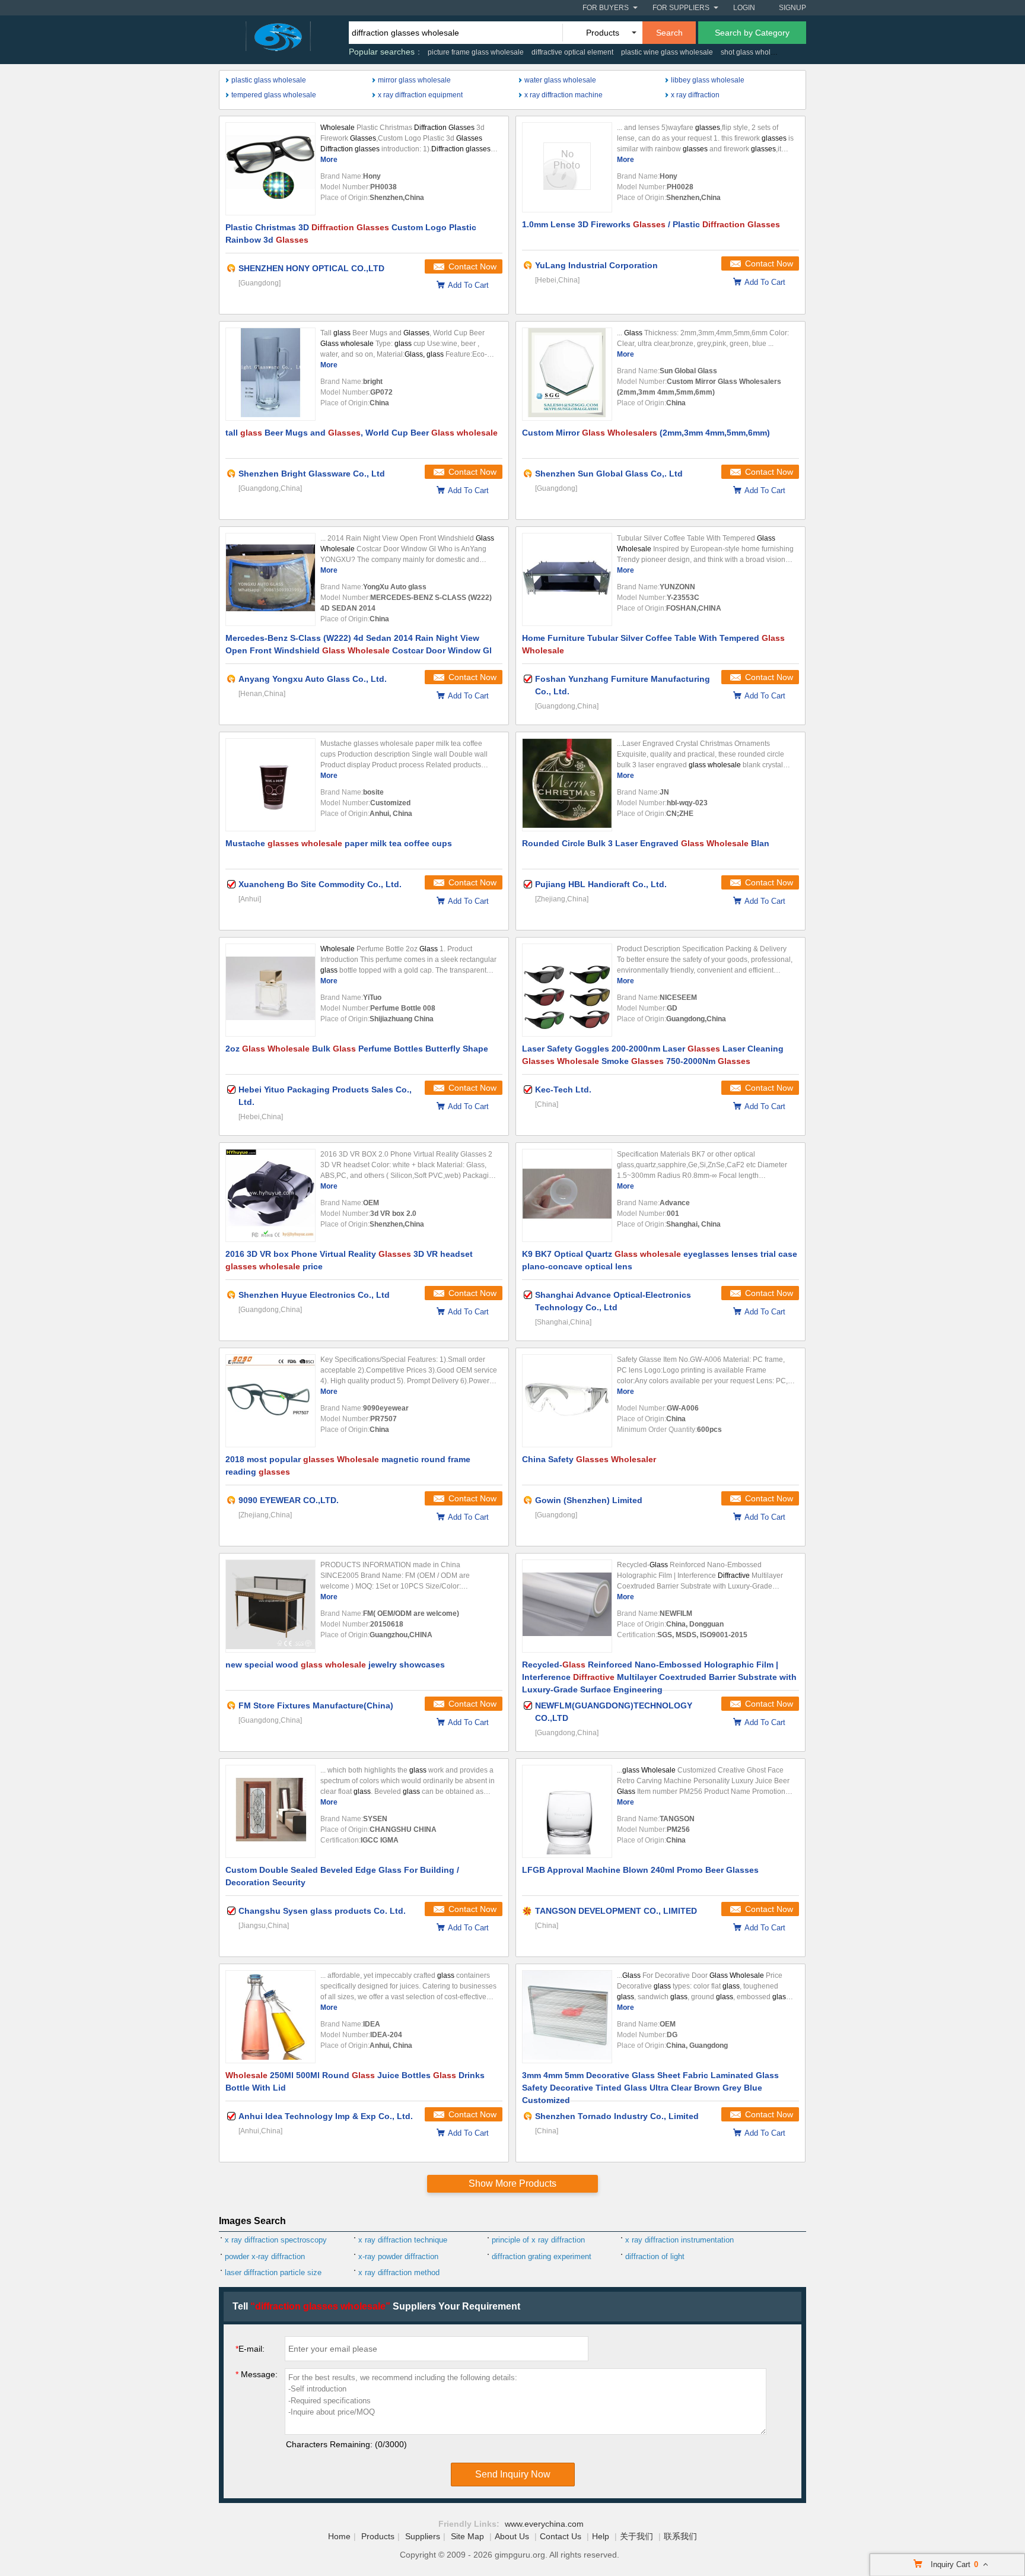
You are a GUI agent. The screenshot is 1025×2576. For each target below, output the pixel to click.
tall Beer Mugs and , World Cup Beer (362, 433)
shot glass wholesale (755, 52)
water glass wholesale (560, 80)
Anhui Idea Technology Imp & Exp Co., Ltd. (326, 2116)
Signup (792, 8)
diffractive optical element (572, 52)
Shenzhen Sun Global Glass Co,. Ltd (609, 474)
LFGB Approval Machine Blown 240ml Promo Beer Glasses (640, 1870)
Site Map (467, 2536)
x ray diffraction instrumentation (679, 2240)
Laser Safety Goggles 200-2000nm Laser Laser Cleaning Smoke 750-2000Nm (653, 1055)
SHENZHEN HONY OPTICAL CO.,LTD (311, 268)
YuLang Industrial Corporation (596, 265)
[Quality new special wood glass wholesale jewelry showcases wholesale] (270, 1606)
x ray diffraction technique (403, 2240)
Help (601, 2536)
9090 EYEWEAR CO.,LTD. (289, 1500)
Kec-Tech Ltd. (563, 1090)
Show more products (512, 2183)
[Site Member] (528, 1911)
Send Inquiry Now (513, 2474)
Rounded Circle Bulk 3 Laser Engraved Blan (646, 843)
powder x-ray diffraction (265, 2256)
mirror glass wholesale (414, 80)
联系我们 (680, 2536)
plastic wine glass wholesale (667, 52)
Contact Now (472, 266)
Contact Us (561, 2536)
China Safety (589, 1459)
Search (669, 33)
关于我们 (636, 2536)
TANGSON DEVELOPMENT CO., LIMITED (616, 1911)
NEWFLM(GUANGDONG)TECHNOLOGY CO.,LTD (614, 1712)
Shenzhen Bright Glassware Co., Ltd (312, 474)
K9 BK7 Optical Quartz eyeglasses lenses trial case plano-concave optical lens (660, 1260)
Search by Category (752, 33)
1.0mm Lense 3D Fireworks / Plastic (651, 224)
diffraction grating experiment (542, 2256)
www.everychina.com (544, 2524)
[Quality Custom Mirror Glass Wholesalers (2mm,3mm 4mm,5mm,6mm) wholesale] (567, 374)
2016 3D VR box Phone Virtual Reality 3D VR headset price (349, 1260)
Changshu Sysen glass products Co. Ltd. (322, 1911)
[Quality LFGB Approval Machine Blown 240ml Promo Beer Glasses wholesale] (567, 1811)
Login (744, 8)
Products (378, 2536)
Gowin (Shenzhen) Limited (589, 1500)
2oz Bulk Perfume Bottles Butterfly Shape (357, 1049)
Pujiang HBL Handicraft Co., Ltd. (601, 884)
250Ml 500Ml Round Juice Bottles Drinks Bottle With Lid (355, 2081)
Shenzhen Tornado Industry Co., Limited (617, 2116)
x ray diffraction (695, 95)
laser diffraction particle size (273, 2272)
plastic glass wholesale (269, 80)
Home (339, 2536)
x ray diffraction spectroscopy (276, 2240)
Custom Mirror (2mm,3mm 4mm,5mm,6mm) (646, 433)
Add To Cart (468, 285)
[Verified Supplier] (528, 679)
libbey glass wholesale (708, 80)
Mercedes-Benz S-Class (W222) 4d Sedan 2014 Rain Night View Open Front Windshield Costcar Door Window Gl (359, 644)
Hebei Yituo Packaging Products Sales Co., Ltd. (325, 1096)
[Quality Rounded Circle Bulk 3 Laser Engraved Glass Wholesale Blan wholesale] (567, 785)
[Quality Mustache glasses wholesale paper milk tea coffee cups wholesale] (270, 785)
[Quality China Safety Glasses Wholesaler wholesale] (567, 1401)
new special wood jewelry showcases (335, 1665)
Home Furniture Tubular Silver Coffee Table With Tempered (653, 644)
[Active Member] (231, 268)
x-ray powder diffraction (398, 2256)
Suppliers (423, 2536)
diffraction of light (655, 2256)
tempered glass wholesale (274, 95)
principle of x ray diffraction (538, 2240)
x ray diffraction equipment (420, 95)
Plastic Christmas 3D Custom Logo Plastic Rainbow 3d (351, 234)
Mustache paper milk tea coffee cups (339, 843)
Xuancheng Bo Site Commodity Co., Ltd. (320, 884)
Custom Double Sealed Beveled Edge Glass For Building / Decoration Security (342, 1876)
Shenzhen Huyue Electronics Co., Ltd (314, 1295)
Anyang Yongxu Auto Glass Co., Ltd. (313, 679)
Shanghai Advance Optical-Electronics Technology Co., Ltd (613, 1301)
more (329, 160)
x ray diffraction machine (564, 95)
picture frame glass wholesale (476, 52)
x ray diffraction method (399, 2272)
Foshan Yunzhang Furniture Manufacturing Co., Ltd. (623, 685)
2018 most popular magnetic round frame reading (348, 1465)
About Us (512, 2536)
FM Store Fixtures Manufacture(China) (316, 1705)
